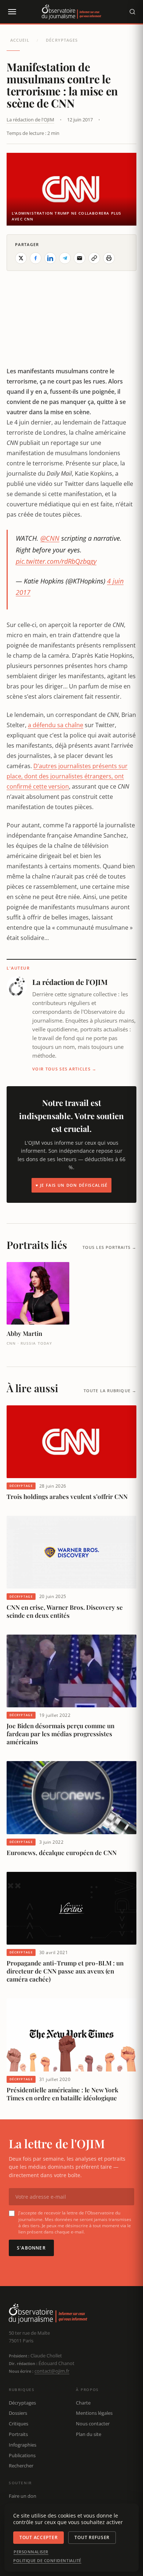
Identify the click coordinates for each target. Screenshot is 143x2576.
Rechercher (21, 2466)
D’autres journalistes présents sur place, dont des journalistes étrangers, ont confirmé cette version (67, 776)
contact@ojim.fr (52, 2371)
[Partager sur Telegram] (65, 258)
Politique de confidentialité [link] (47, 2561)
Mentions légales (94, 2413)
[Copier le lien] (94, 258)
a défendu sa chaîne (56, 725)
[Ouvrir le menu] (12, 12)
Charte (83, 2403)
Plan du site (89, 2434)
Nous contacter (93, 2424)
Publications (22, 2455)
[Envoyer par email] (80, 258)
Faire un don (23, 2496)
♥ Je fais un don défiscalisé (72, 1185)
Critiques (19, 2424)
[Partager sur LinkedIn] (50, 258)
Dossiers (18, 2413)
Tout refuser (92, 2537)
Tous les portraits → (109, 1247)
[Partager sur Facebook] (36, 258)
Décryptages (62, 40)
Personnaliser (31, 2552)
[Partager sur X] (21, 258)
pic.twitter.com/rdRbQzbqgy (56, 561)
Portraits (18, 2434)
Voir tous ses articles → (65, 1069)
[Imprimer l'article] (109, 258)
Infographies (23, 2445)
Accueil (20, 40)
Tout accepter (38, 2537)
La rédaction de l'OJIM (30, 120)
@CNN (50, 538)
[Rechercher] (132, 12)
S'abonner (31, 2248)
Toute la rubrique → (110, 1391)
